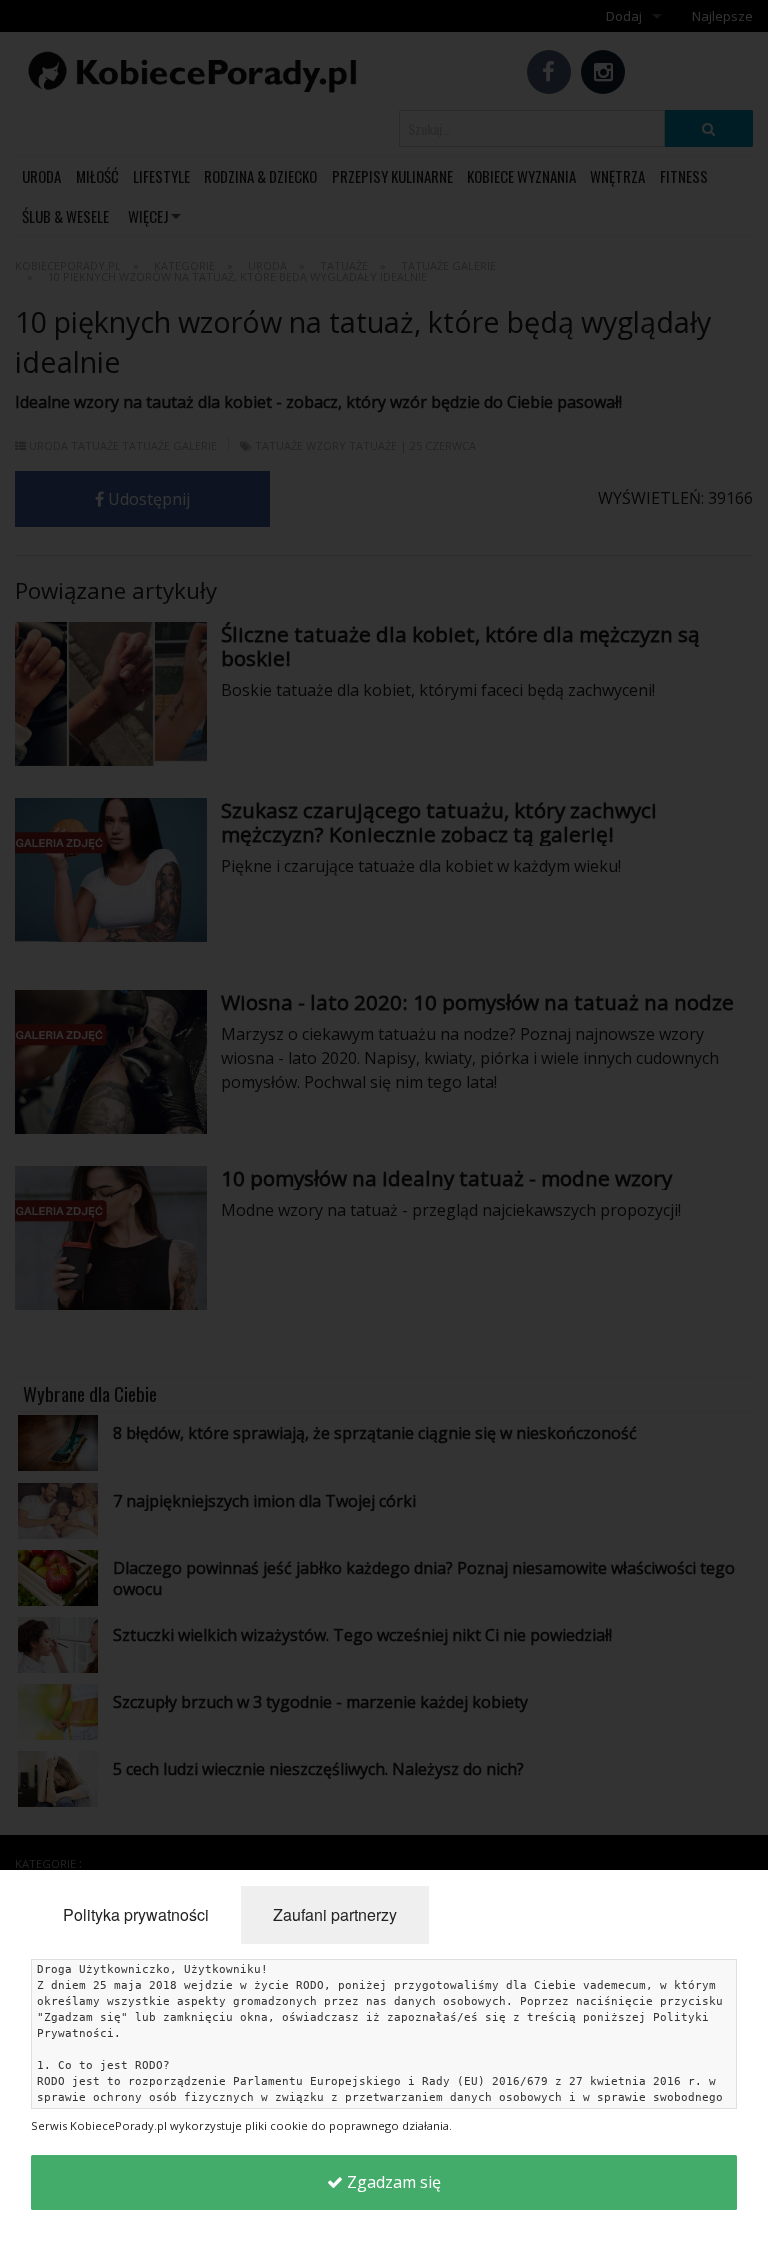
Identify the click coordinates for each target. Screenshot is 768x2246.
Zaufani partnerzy (335, 1914)
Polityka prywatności (136, 1914)
